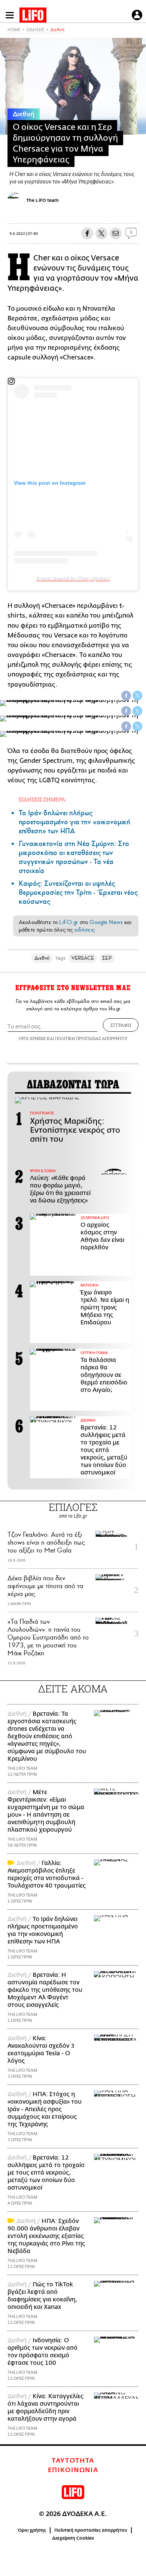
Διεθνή (57, 30)
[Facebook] (87, 233)
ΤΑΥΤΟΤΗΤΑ (73, 2461)
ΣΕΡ (107, 958)
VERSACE (83, 958)
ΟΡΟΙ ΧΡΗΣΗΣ (32, 1038)
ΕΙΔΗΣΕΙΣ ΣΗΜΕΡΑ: (42, 799)
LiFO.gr (69, 922)
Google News (106, 922)
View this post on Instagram (50, 483)
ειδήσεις (85, 930)
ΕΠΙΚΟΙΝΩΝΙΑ (73, 2470)
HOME (14, 30)
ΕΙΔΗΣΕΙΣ (35, 30)
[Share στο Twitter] (137, 696)
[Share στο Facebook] (126, 696)
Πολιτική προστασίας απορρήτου (91, 2530)
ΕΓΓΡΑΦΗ (121, 1025)
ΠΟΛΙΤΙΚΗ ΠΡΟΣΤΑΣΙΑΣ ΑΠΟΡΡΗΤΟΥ (91, 1038)
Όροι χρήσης (32, 2530)
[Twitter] (101, 233)
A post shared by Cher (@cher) (73, 579)
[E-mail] (116, 233)
